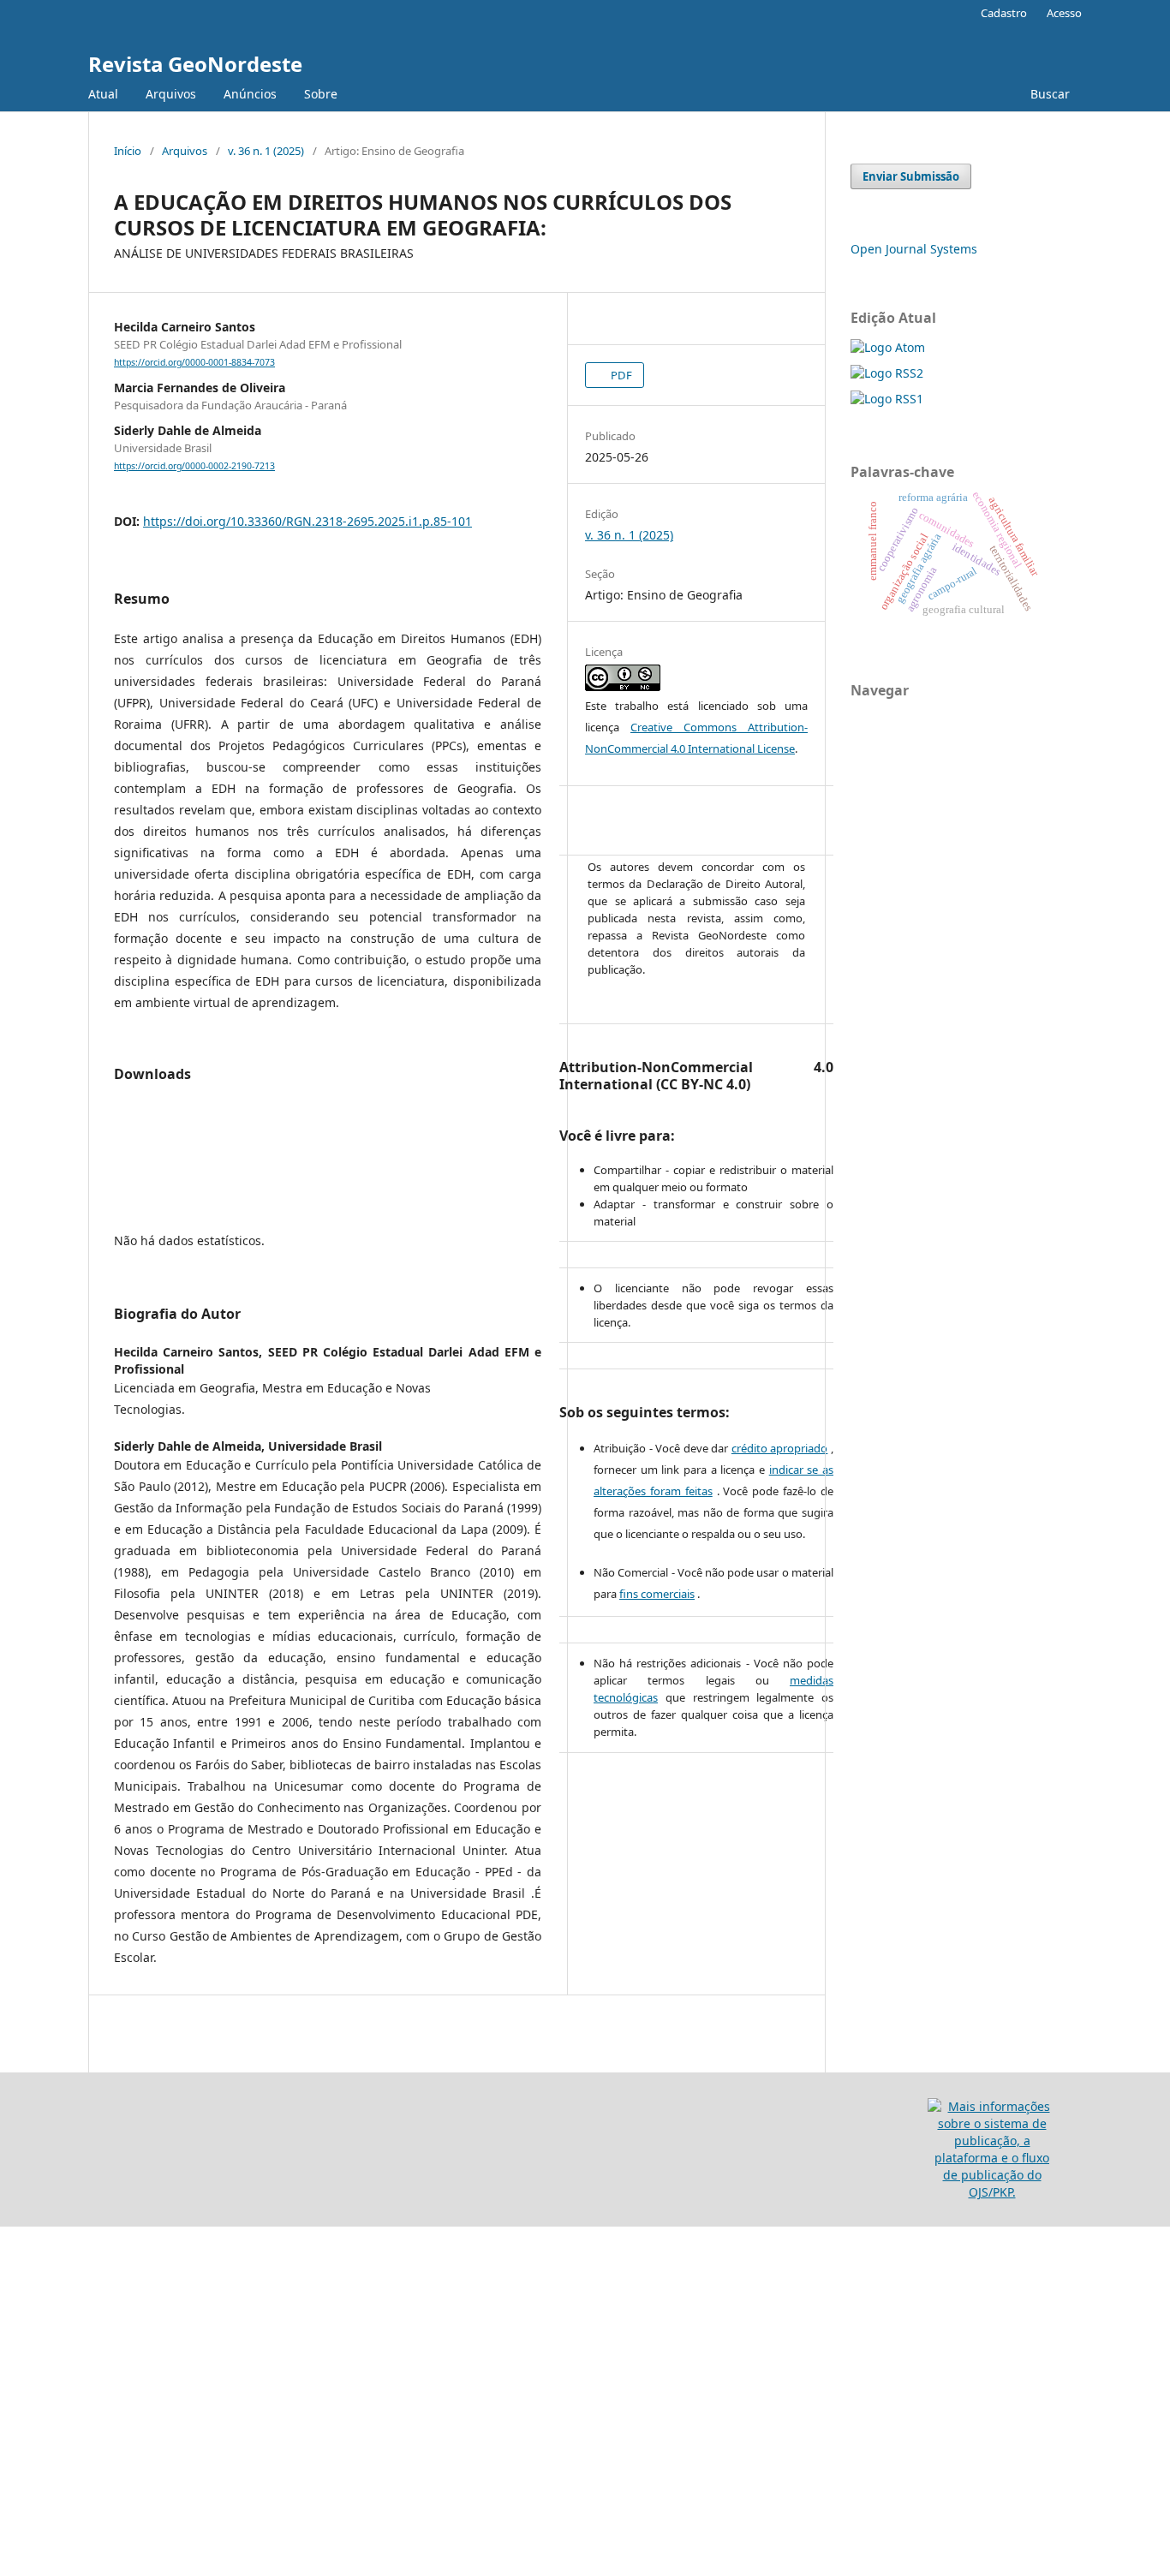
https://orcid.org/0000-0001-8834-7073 (194, 362)
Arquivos (171, 94)
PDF (620, 375)
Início (128, 151)
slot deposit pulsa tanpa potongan (99, 2247)
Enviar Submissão (911, 176)
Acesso (1064, 13)
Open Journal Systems (914, 249)
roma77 (22, 2334)
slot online (30, 2392)
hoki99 (19, 2480)
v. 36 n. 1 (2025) (266, 151)
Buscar (1048, 94)
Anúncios (250, 94)
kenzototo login (44, 2276)
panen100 (29, 2421)
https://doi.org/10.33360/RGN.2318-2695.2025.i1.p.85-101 (307, 521)
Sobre (321, 94)
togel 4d (24, 2451)
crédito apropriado (780, 1448)
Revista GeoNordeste (195, 64)
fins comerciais (657, 1594)
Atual (103, 94)
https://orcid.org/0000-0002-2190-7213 (194, 466)
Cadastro (1004, 13)
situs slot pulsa (43, 2305)
